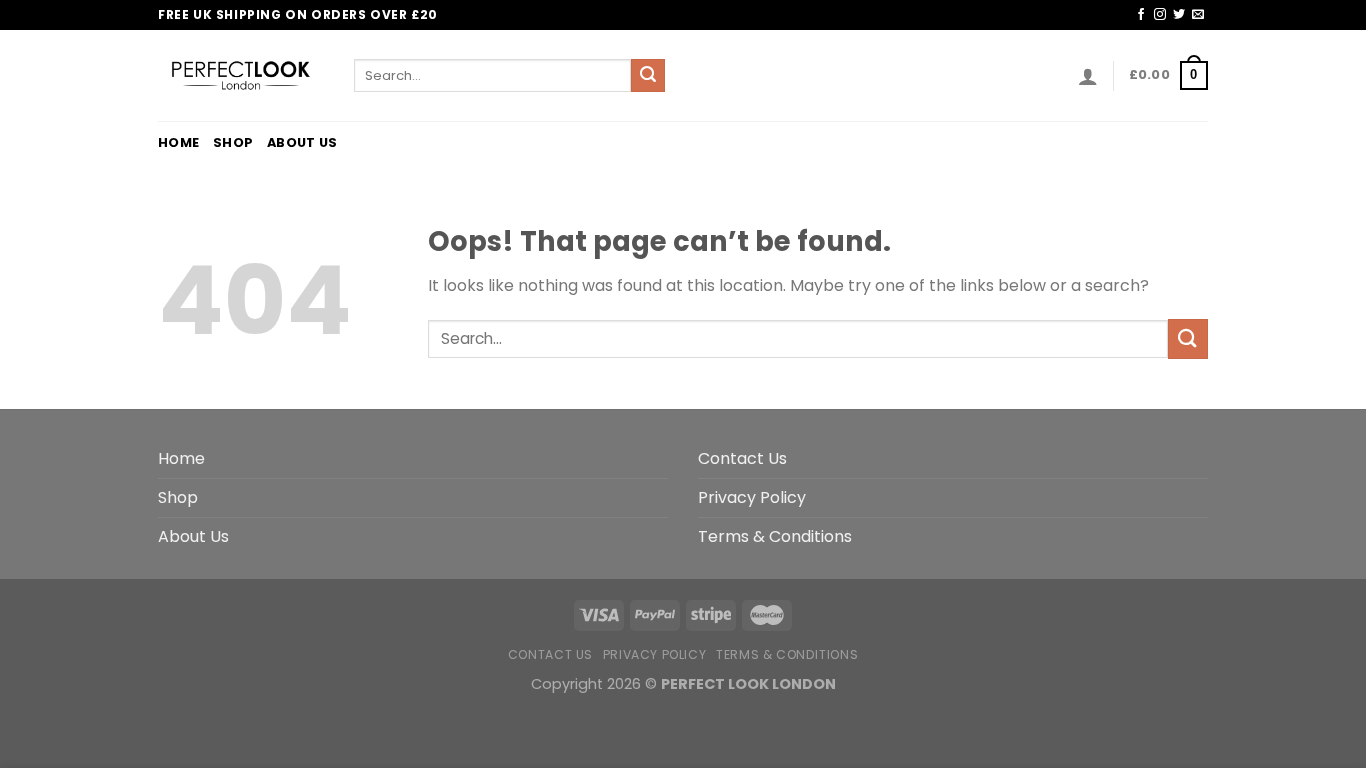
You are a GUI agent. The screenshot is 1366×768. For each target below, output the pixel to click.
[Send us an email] (1198, 15)
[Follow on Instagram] (1160, 15)
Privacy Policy (752, 497)
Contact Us (742, 458)
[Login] (1088, 76)
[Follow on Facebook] (1141, 15)
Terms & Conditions (775, 536)
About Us (302, 142)
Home (178, 142)
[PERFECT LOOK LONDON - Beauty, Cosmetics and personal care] (241, 75)
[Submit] (648, 76)
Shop (233, 142)
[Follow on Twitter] (1179, 15)
